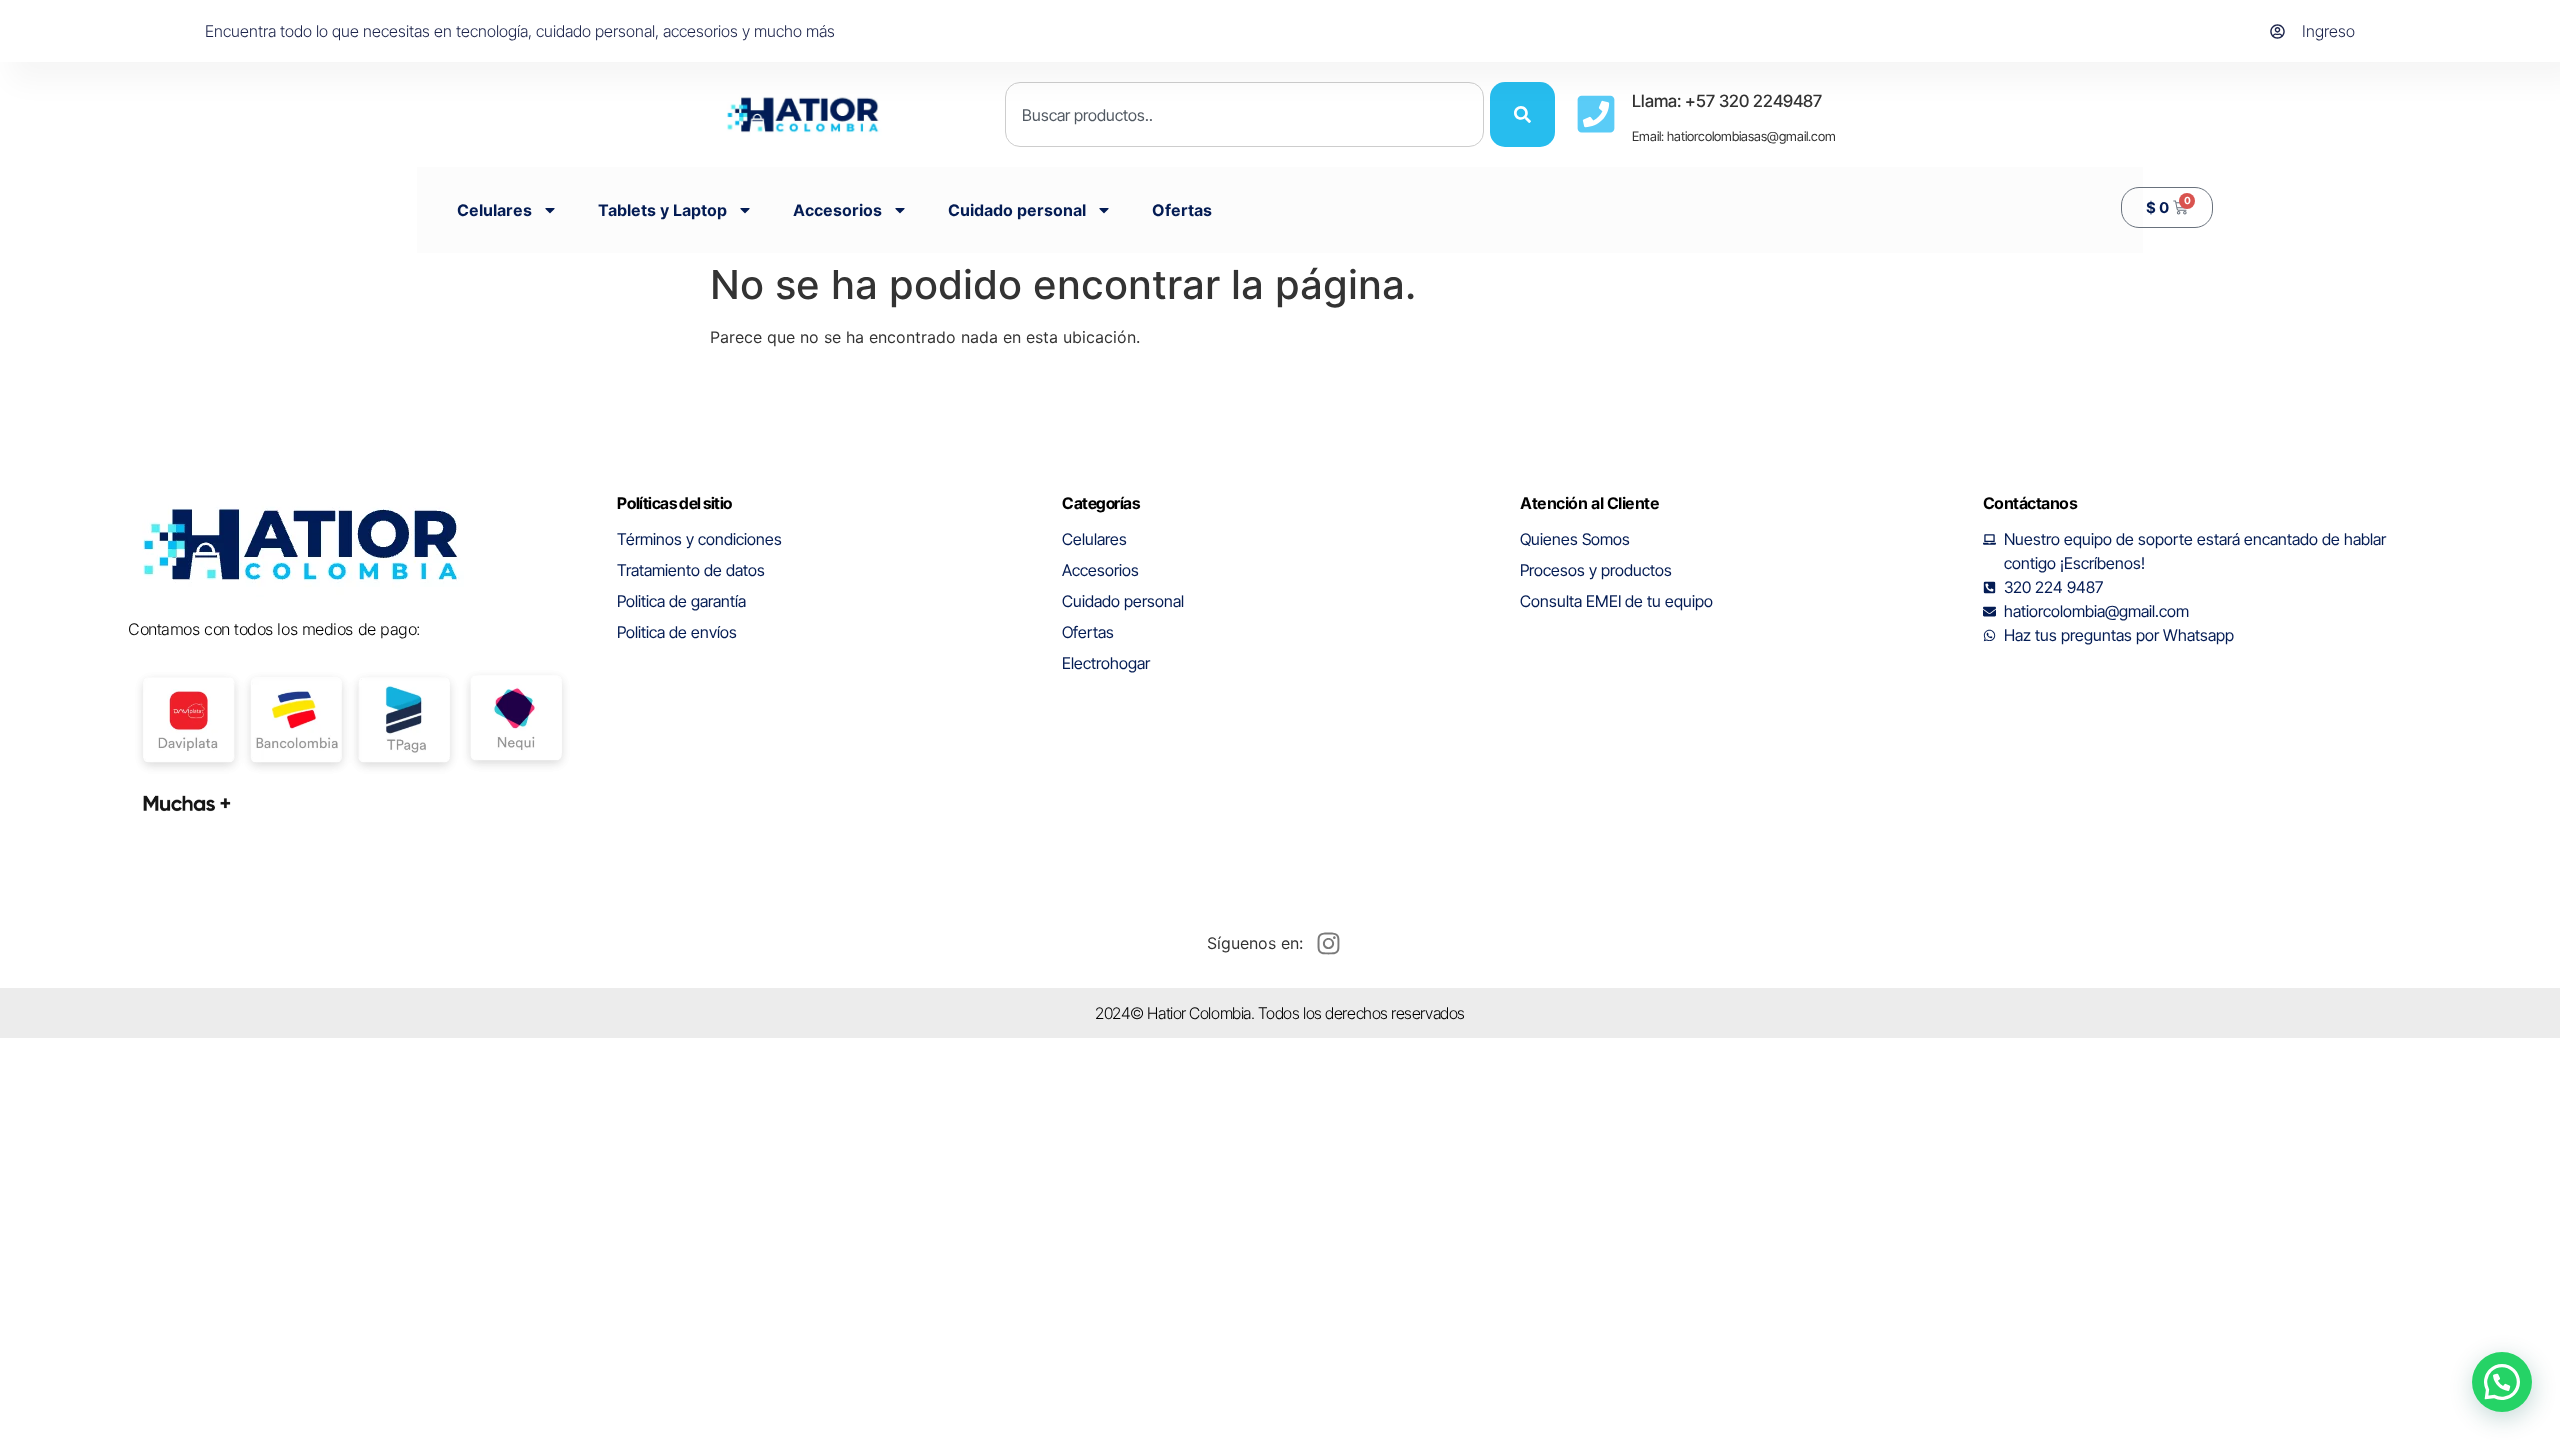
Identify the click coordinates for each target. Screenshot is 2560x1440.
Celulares (494, 210)
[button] (2502, 1382)
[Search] (1522, 114)
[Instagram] (1328, 943)
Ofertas (1182, 210)
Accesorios (837, 210)
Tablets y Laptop (662, 210)
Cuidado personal (1017, 210)
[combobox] (1244, 114)
